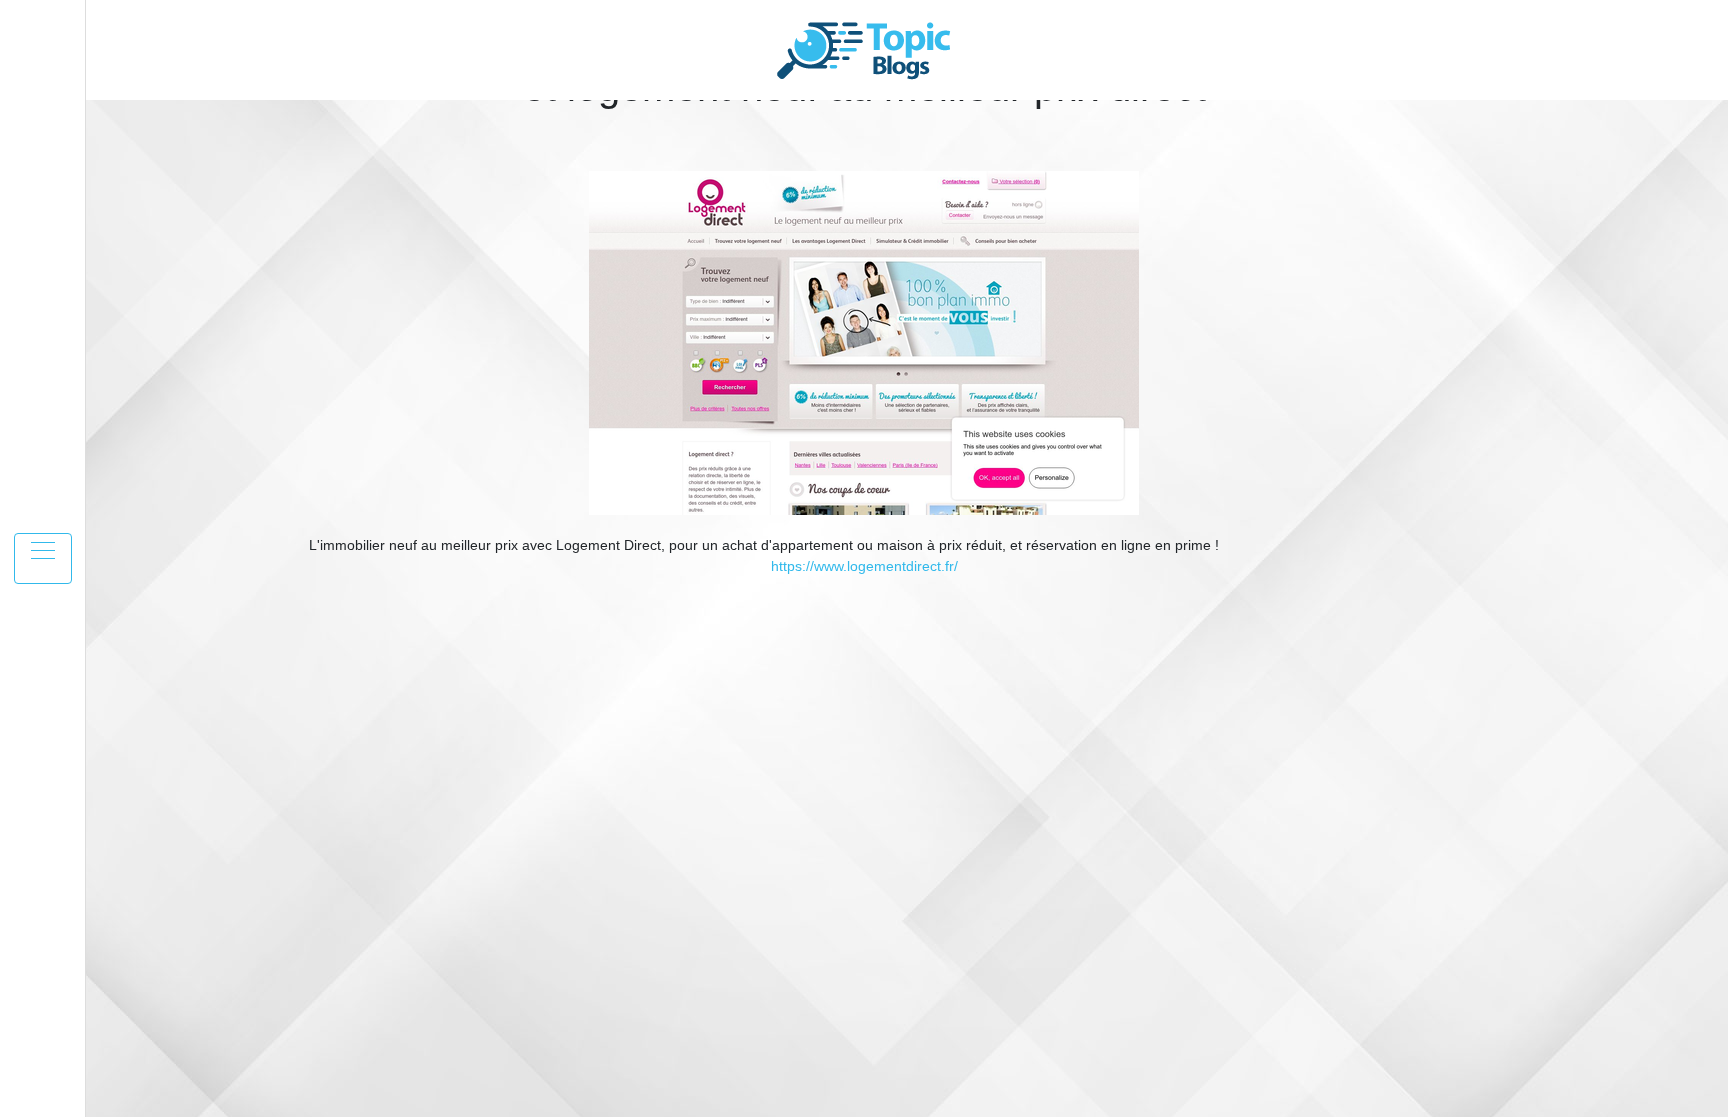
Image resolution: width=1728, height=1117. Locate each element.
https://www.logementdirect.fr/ (864, 566)
